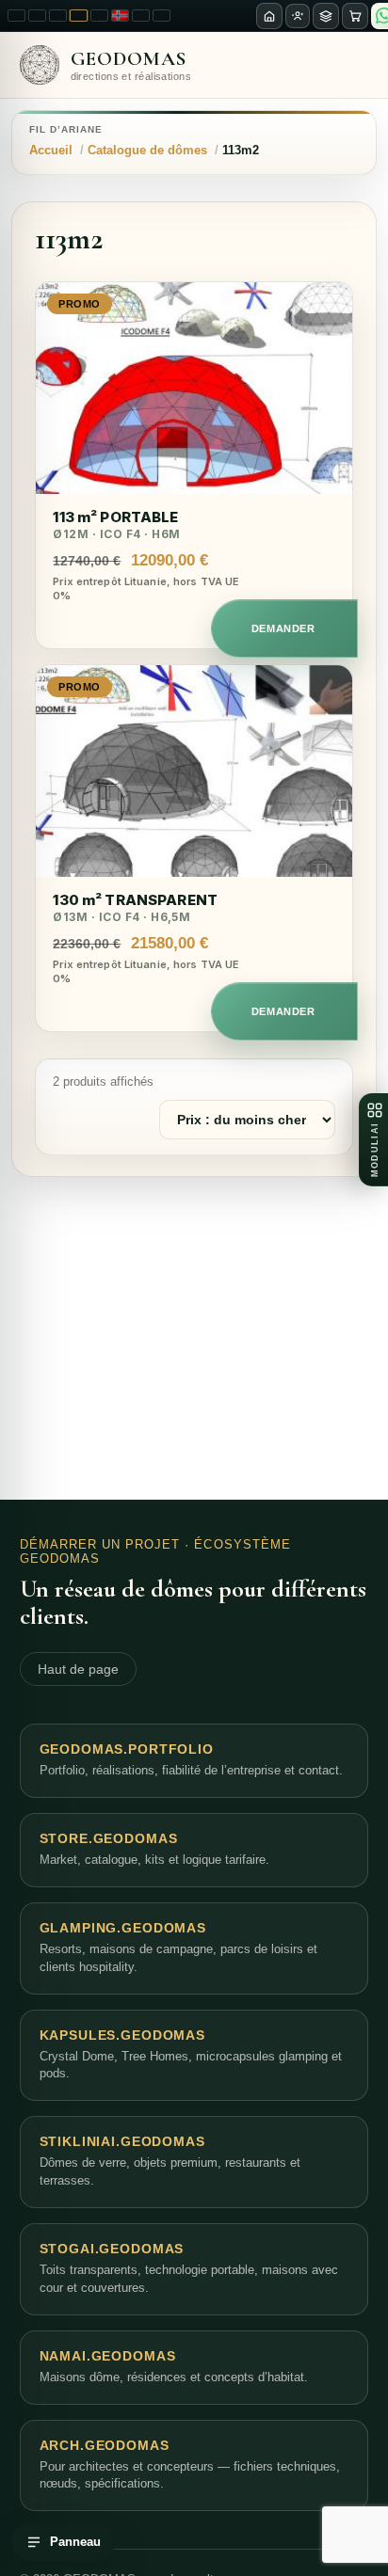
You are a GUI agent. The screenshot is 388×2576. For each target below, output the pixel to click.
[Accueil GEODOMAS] (269, 16)
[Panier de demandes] (355, 16)
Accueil (51, 150)
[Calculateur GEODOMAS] (326, 16)
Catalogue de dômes (147, 150)
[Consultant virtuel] (298, 16)
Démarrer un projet (100, 1544)
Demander (283, 628)
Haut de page (78, 1669)
